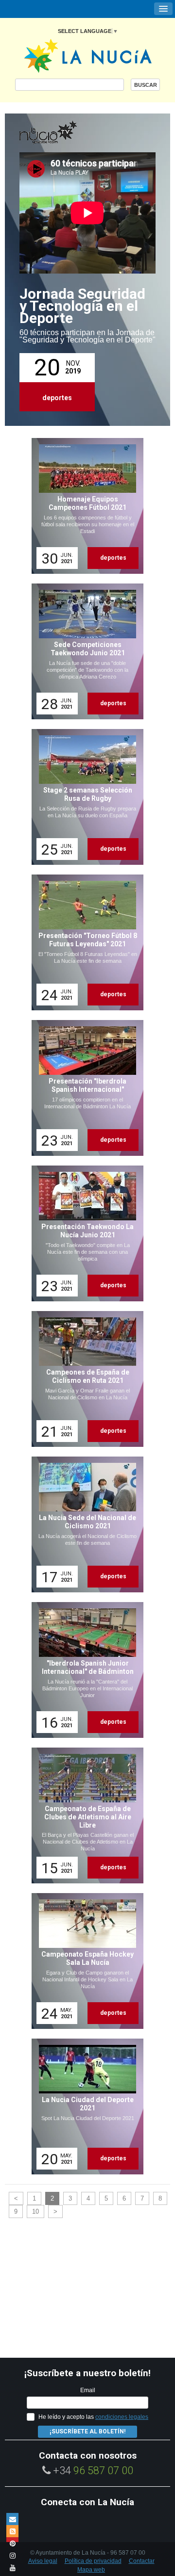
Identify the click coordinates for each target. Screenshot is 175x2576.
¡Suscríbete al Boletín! (87, 2431)
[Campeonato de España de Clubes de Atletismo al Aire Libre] (84, 1815)
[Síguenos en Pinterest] (12, 2543)
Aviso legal (43, 2561)
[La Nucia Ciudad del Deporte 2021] (84, 2106)
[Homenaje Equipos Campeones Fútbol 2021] (84, 506)
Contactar (142, 2561)
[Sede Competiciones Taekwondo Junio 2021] (84, 651)
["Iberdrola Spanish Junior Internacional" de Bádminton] (84, 1670)
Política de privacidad (93, 2561)
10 (35, 2211)
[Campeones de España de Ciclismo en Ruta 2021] (84, 1379)
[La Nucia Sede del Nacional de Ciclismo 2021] (84, 1524)
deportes (57, 398)
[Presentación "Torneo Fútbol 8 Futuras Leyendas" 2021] (84, 942)
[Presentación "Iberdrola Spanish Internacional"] (84, 1088)
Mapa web (91, 2570)
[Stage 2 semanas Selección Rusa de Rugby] (84, 797)
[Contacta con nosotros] (12, 2519)
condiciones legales (122, 2417)
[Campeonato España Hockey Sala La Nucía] (84, 1961)
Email (88, 2390)
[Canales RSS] (12, 2531)
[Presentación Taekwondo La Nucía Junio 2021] (84, 1233)
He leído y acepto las (93, 2417)
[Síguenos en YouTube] (12, 2568)
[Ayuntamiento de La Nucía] (88, 55)
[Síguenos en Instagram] (12, 2555)
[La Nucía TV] (68, 133)
